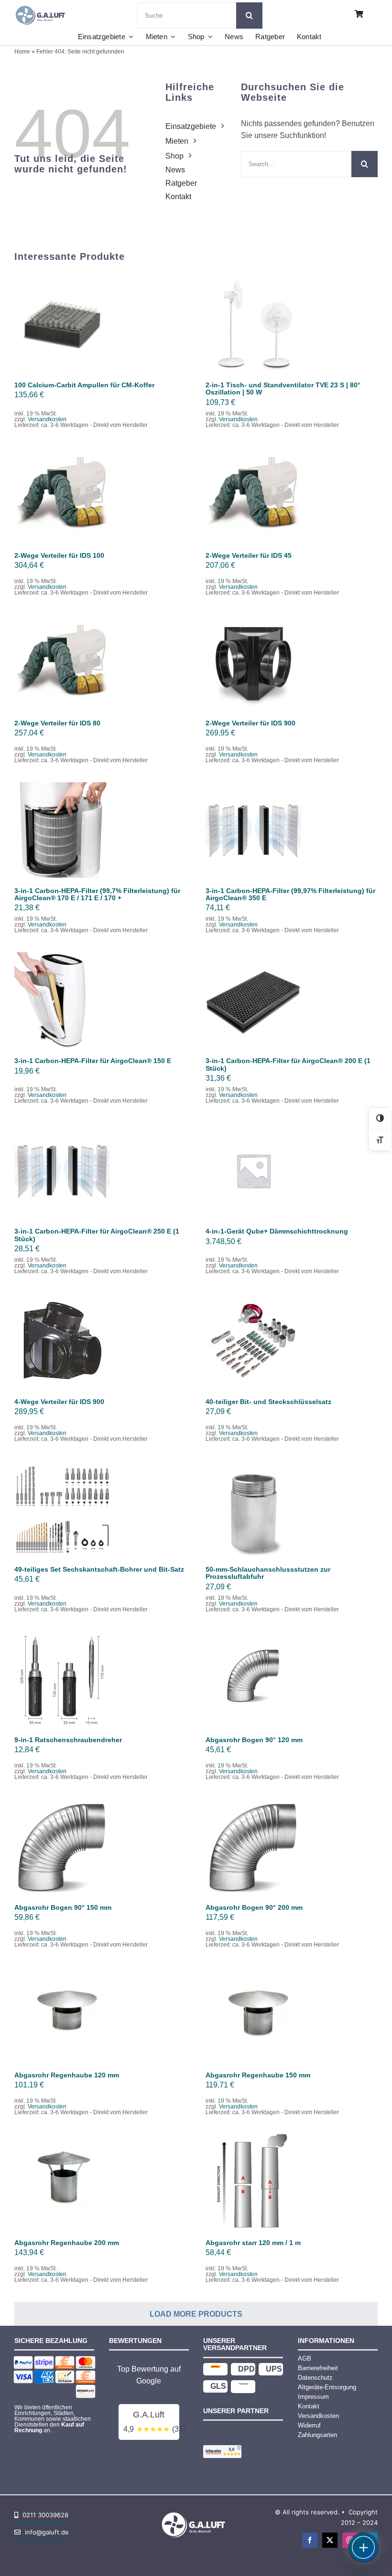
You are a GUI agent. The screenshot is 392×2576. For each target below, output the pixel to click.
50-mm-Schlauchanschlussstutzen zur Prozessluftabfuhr (268, 1573)
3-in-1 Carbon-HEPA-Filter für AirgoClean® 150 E (93, 1061)
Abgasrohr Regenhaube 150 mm (258, 2075)
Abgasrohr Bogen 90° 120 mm (254, 1740)
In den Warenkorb (62, 321)
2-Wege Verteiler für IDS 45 (249, 555)
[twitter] (330, 2540)
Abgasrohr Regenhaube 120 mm (67, 2075)
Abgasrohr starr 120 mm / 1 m (253, 2243)
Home (22, 52)
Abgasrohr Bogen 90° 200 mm (254, 1907)
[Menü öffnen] (363, 2547)
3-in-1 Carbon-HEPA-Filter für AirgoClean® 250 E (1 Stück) (97, 1235)
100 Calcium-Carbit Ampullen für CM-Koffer (84, 385)
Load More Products (196, 2314)
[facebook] (310, 2540)
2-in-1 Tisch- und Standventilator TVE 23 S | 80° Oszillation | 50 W (283, 389)
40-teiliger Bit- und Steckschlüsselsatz (268, 1402)
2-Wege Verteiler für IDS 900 (250, 723)
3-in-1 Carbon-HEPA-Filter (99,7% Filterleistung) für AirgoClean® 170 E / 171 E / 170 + (97, 894)
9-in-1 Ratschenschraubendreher (68, 1740)
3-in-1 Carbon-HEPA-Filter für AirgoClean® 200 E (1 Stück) (288, 1064)
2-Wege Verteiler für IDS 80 (57, 723)
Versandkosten (47, 419)
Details (68, 330)
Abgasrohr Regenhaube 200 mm (67, 2243)
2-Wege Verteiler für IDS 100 (59, 555)
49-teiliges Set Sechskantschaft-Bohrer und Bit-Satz (99, 1569)
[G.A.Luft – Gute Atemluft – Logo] (42, 5)
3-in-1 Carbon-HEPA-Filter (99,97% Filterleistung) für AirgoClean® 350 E (290, 894)
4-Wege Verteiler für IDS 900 (59, 1402)
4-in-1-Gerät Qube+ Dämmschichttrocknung (277, 1231)
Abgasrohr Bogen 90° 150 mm (63, 1907)
